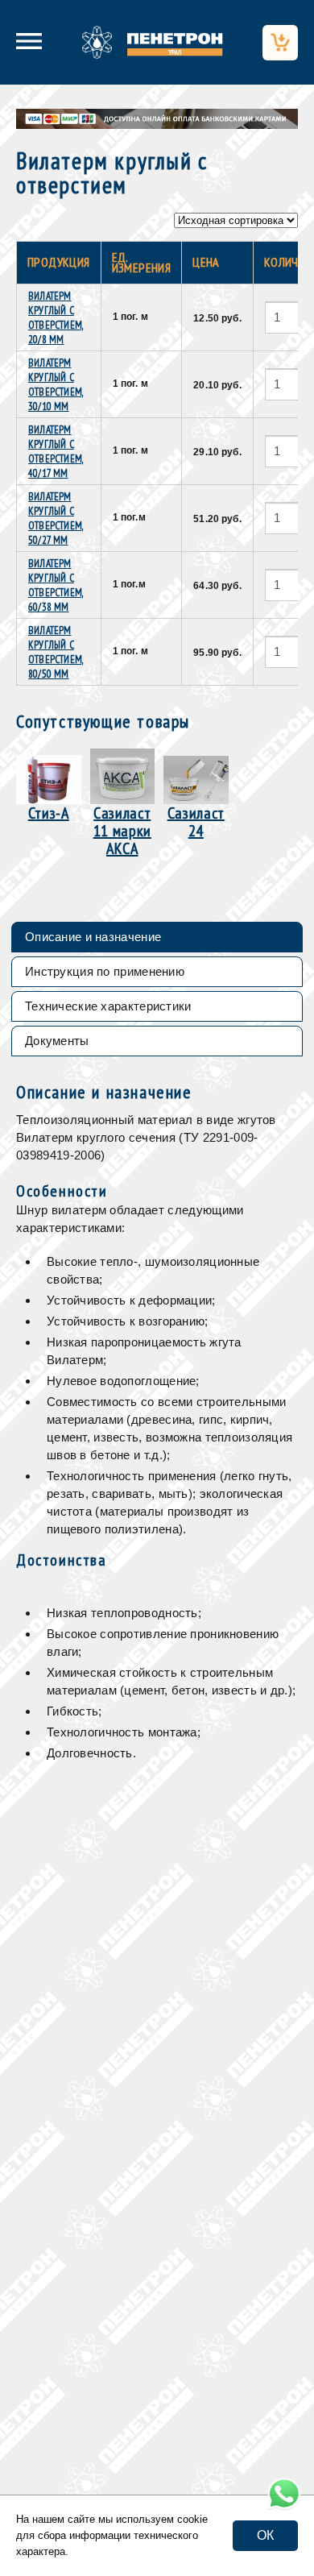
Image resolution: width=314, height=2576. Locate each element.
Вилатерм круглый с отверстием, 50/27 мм (56, 519)
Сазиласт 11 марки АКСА (122, 830)
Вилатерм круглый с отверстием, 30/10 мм (56, 385)
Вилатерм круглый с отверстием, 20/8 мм (56, 318)
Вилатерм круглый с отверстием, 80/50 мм (56, 652)
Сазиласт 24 (196, 821)
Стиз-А (49, 812)
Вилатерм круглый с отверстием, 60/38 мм (56, 585)
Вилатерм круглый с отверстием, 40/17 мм (56, 452)
